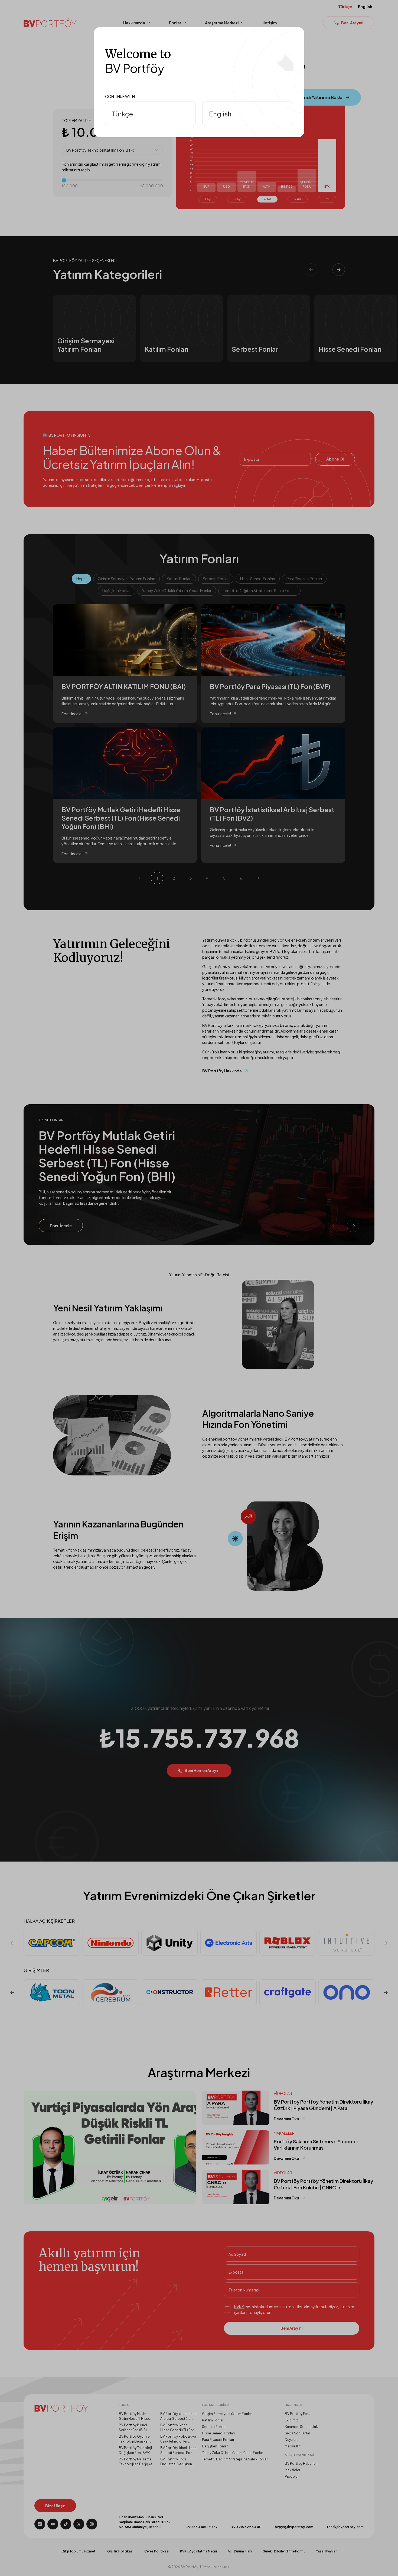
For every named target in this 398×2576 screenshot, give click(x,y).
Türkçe (122, 114)
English (220, 114)
